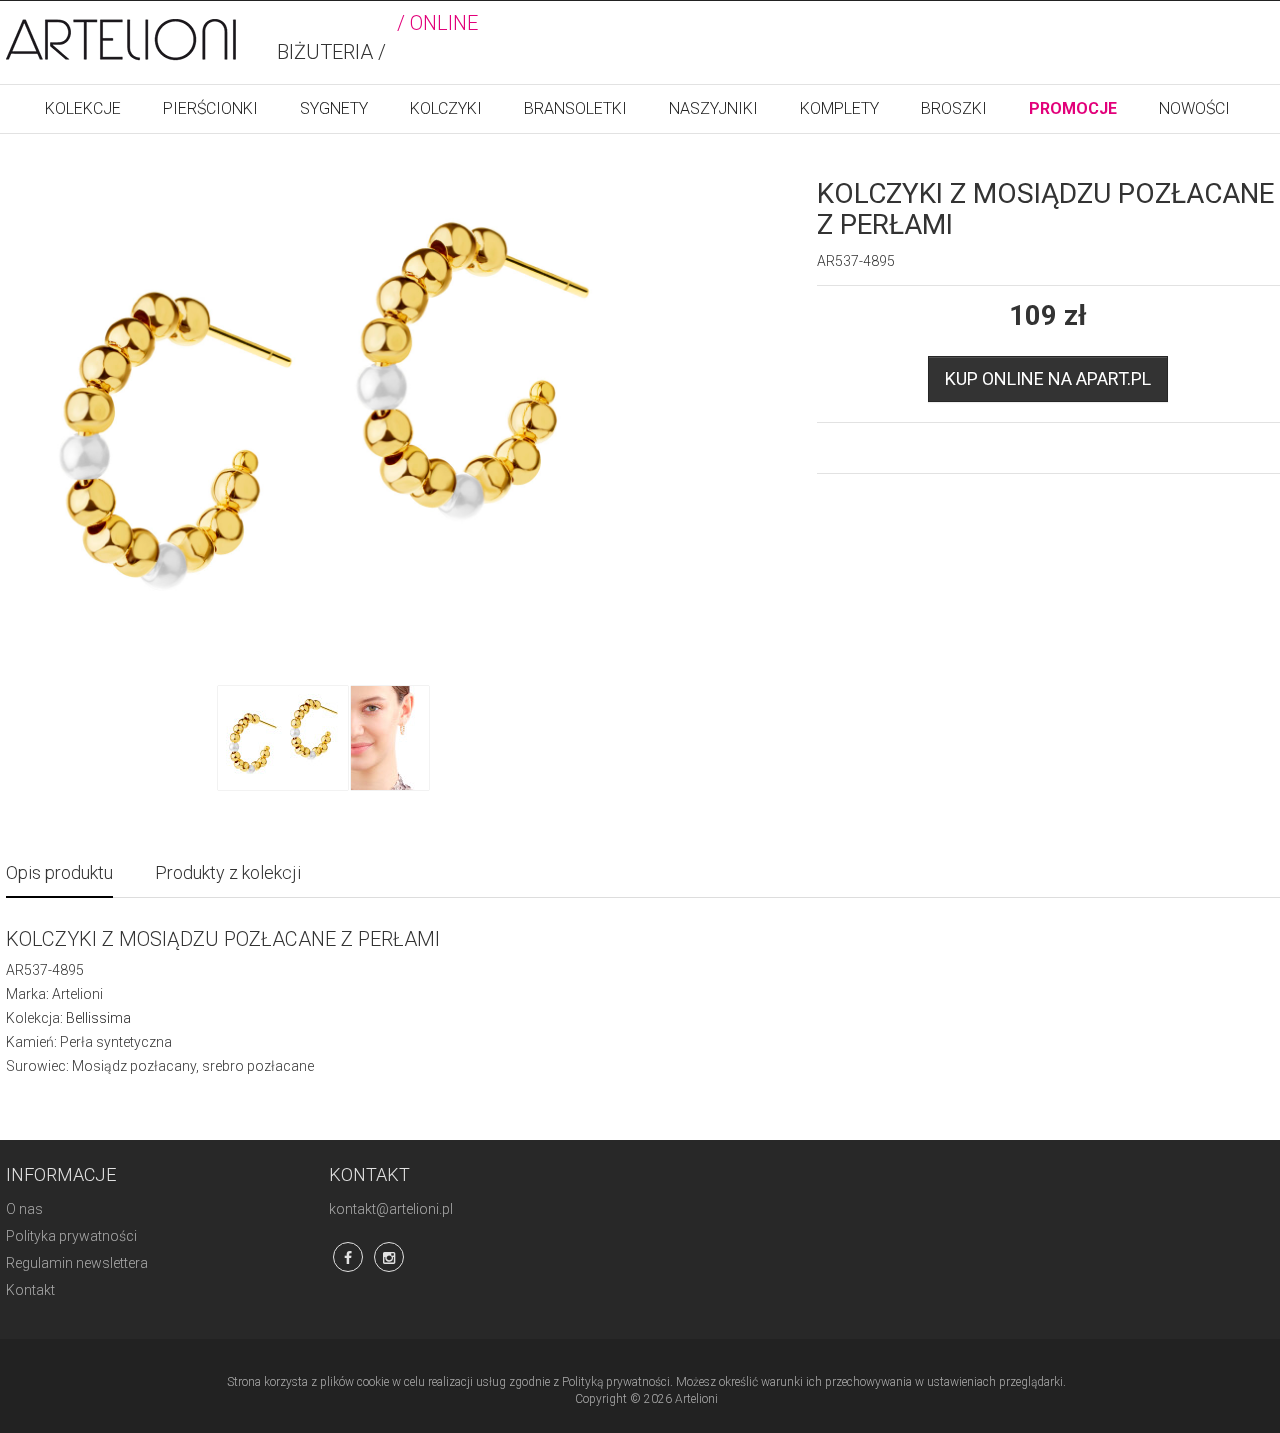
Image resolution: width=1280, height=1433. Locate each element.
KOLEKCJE (83, 108)
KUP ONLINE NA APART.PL (1048, 378)
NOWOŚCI (1194, 108)
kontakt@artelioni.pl (391, 1209)
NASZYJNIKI (713, 108)
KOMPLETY (839, 108)
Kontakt (30, 1290)
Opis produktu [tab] (59, 872)
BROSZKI (954, 108)
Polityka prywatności (71, 1236)
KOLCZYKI (446, 108)
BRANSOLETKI (575, 108)
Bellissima (98, 1018)
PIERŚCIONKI (210, 108)
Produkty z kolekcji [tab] (228, 872)
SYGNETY (334, 108)
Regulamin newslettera (77, 1263)
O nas (24, 1209)
